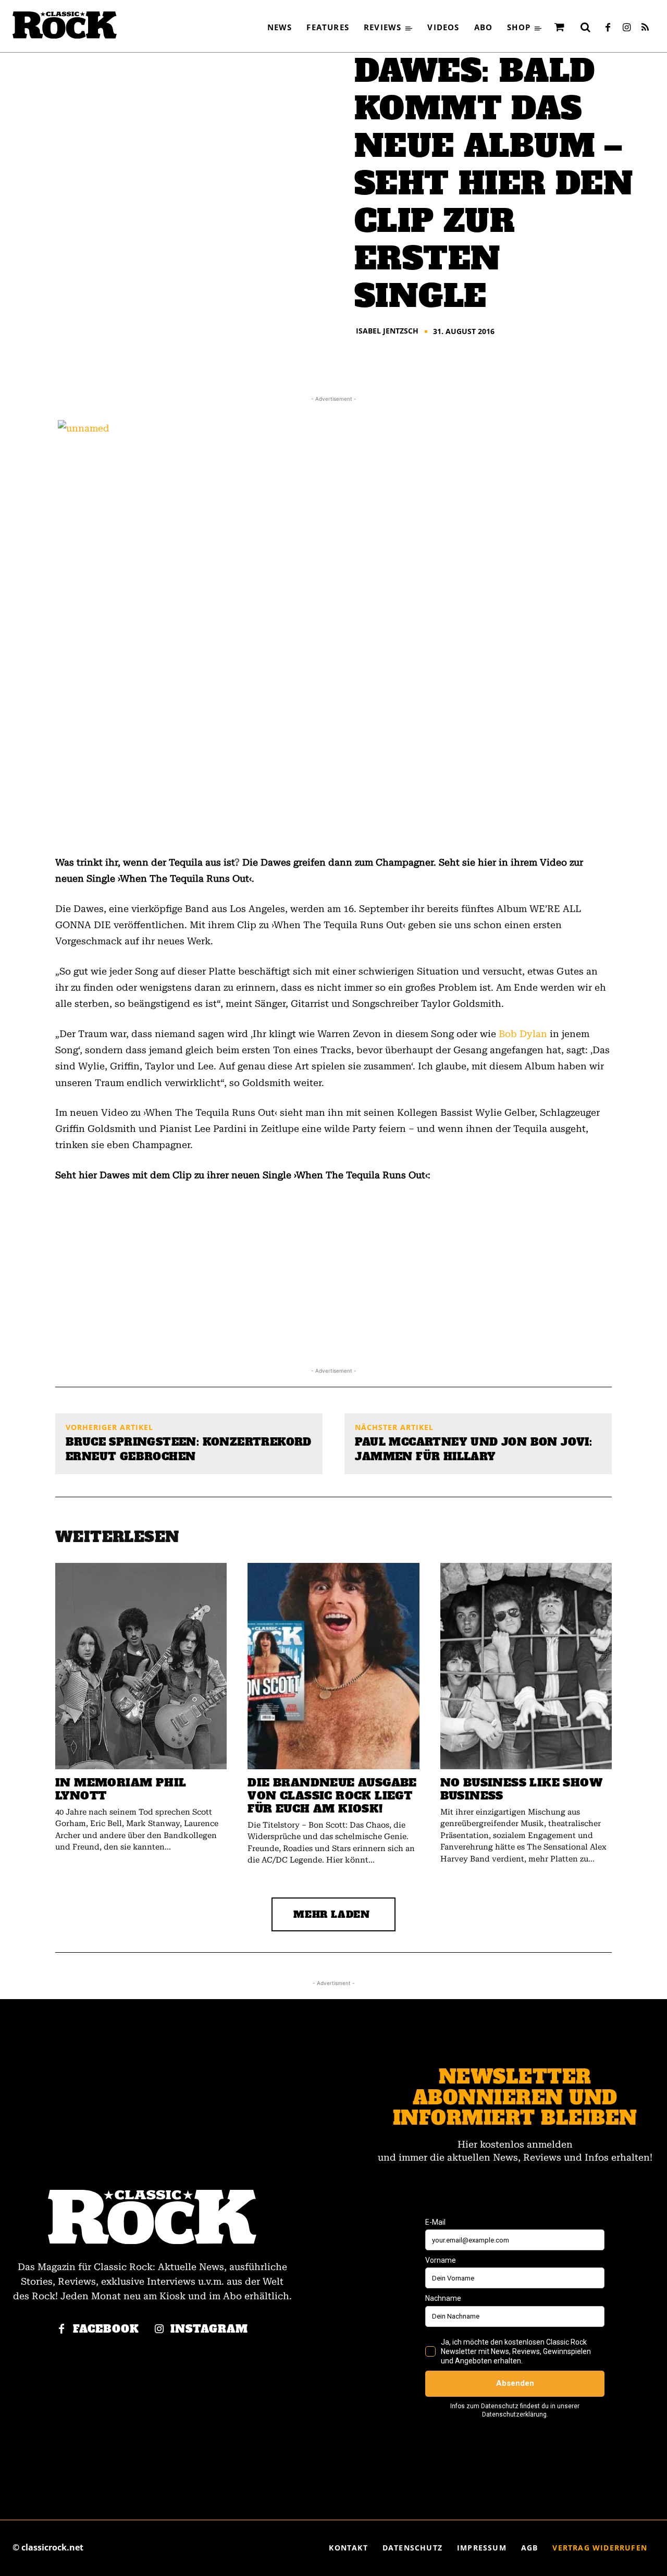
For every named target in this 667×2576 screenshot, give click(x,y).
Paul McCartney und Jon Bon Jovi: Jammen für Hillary (473, 1449)
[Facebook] (608, 28)
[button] (585, 27)
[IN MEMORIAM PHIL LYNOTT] (141, 1666)
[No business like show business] (526, 1666)
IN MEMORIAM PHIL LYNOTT (121, 1789)
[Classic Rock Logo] (65, 25)
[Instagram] (626, 28)
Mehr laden (332, 1914)
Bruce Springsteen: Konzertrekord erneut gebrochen (189, 1449)
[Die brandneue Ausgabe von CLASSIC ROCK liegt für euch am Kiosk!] (333, 1666)
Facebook (106, 2329)
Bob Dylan (523, 1034)
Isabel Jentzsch (387, 331)
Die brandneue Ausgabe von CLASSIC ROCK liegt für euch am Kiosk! (332, 1796)
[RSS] (645, 28)
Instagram (209, 2329)
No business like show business (521, 1789)
